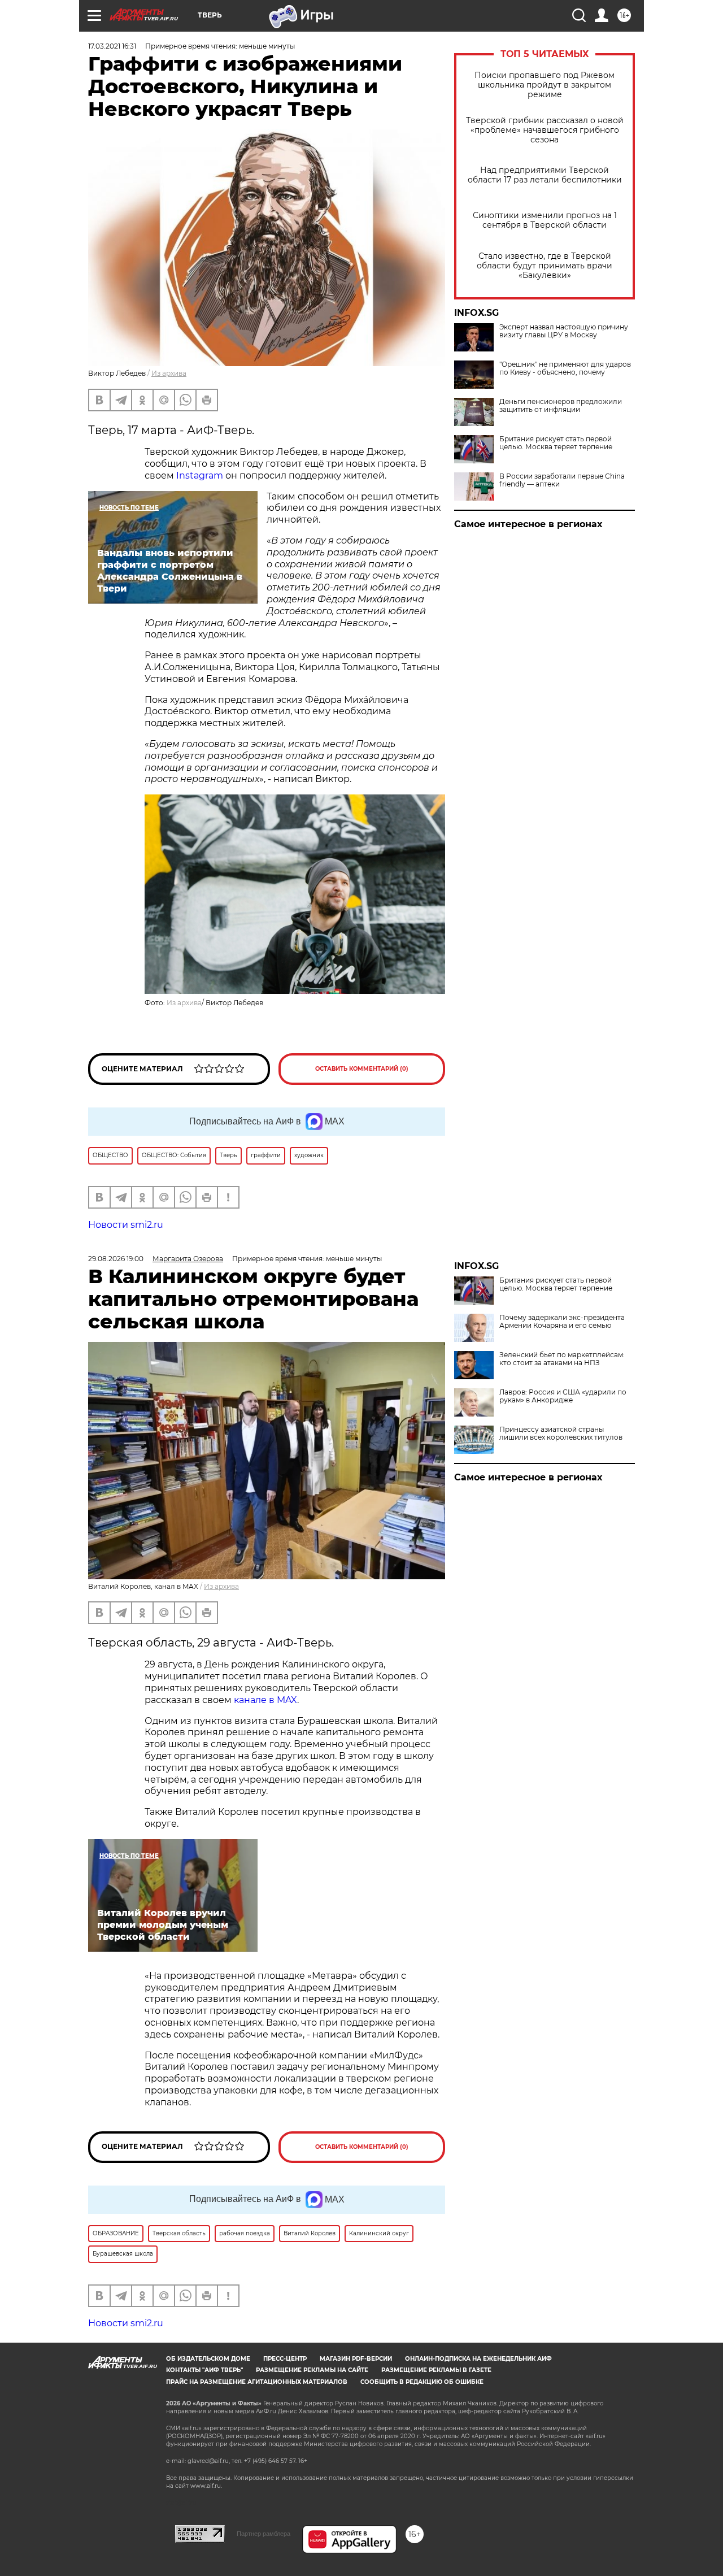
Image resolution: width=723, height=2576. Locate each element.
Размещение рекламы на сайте (312, 2370)
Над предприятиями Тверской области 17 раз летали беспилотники (545, 175)
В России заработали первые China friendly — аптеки (562, 480)
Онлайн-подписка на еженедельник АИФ (478, 2359)
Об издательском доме (208, 2359)
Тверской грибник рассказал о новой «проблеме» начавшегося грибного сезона (545, 130)
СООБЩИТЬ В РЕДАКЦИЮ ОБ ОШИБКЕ (422, 2382)
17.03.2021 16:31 (112, 46)
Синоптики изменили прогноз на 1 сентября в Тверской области (545, 220)
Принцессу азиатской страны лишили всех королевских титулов (561, 1433)
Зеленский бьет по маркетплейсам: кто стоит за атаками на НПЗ (562, 1359)
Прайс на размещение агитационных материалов (257, 2382)
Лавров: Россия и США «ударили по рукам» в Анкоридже (563, 1396)
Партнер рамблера (263, 2534)
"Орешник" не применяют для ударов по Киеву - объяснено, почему (565, 368)
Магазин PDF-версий (356, 2359)
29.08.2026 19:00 (116, 1259)
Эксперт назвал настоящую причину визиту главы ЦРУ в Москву (564, 331)
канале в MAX (265, 1700)
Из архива (169, 373)
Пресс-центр (285, 2359)
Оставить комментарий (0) (362, 1069)
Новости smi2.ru (126, 1225)
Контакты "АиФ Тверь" (204, 2370)
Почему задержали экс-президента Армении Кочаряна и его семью (562, 1322)
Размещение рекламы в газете (436, 2370)
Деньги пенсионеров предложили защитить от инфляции (561, 406)
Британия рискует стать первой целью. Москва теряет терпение (556, 443)
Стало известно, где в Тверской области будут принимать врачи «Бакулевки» (545, 266)
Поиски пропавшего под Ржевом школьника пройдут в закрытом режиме (545, 85)
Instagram (200, 475)
